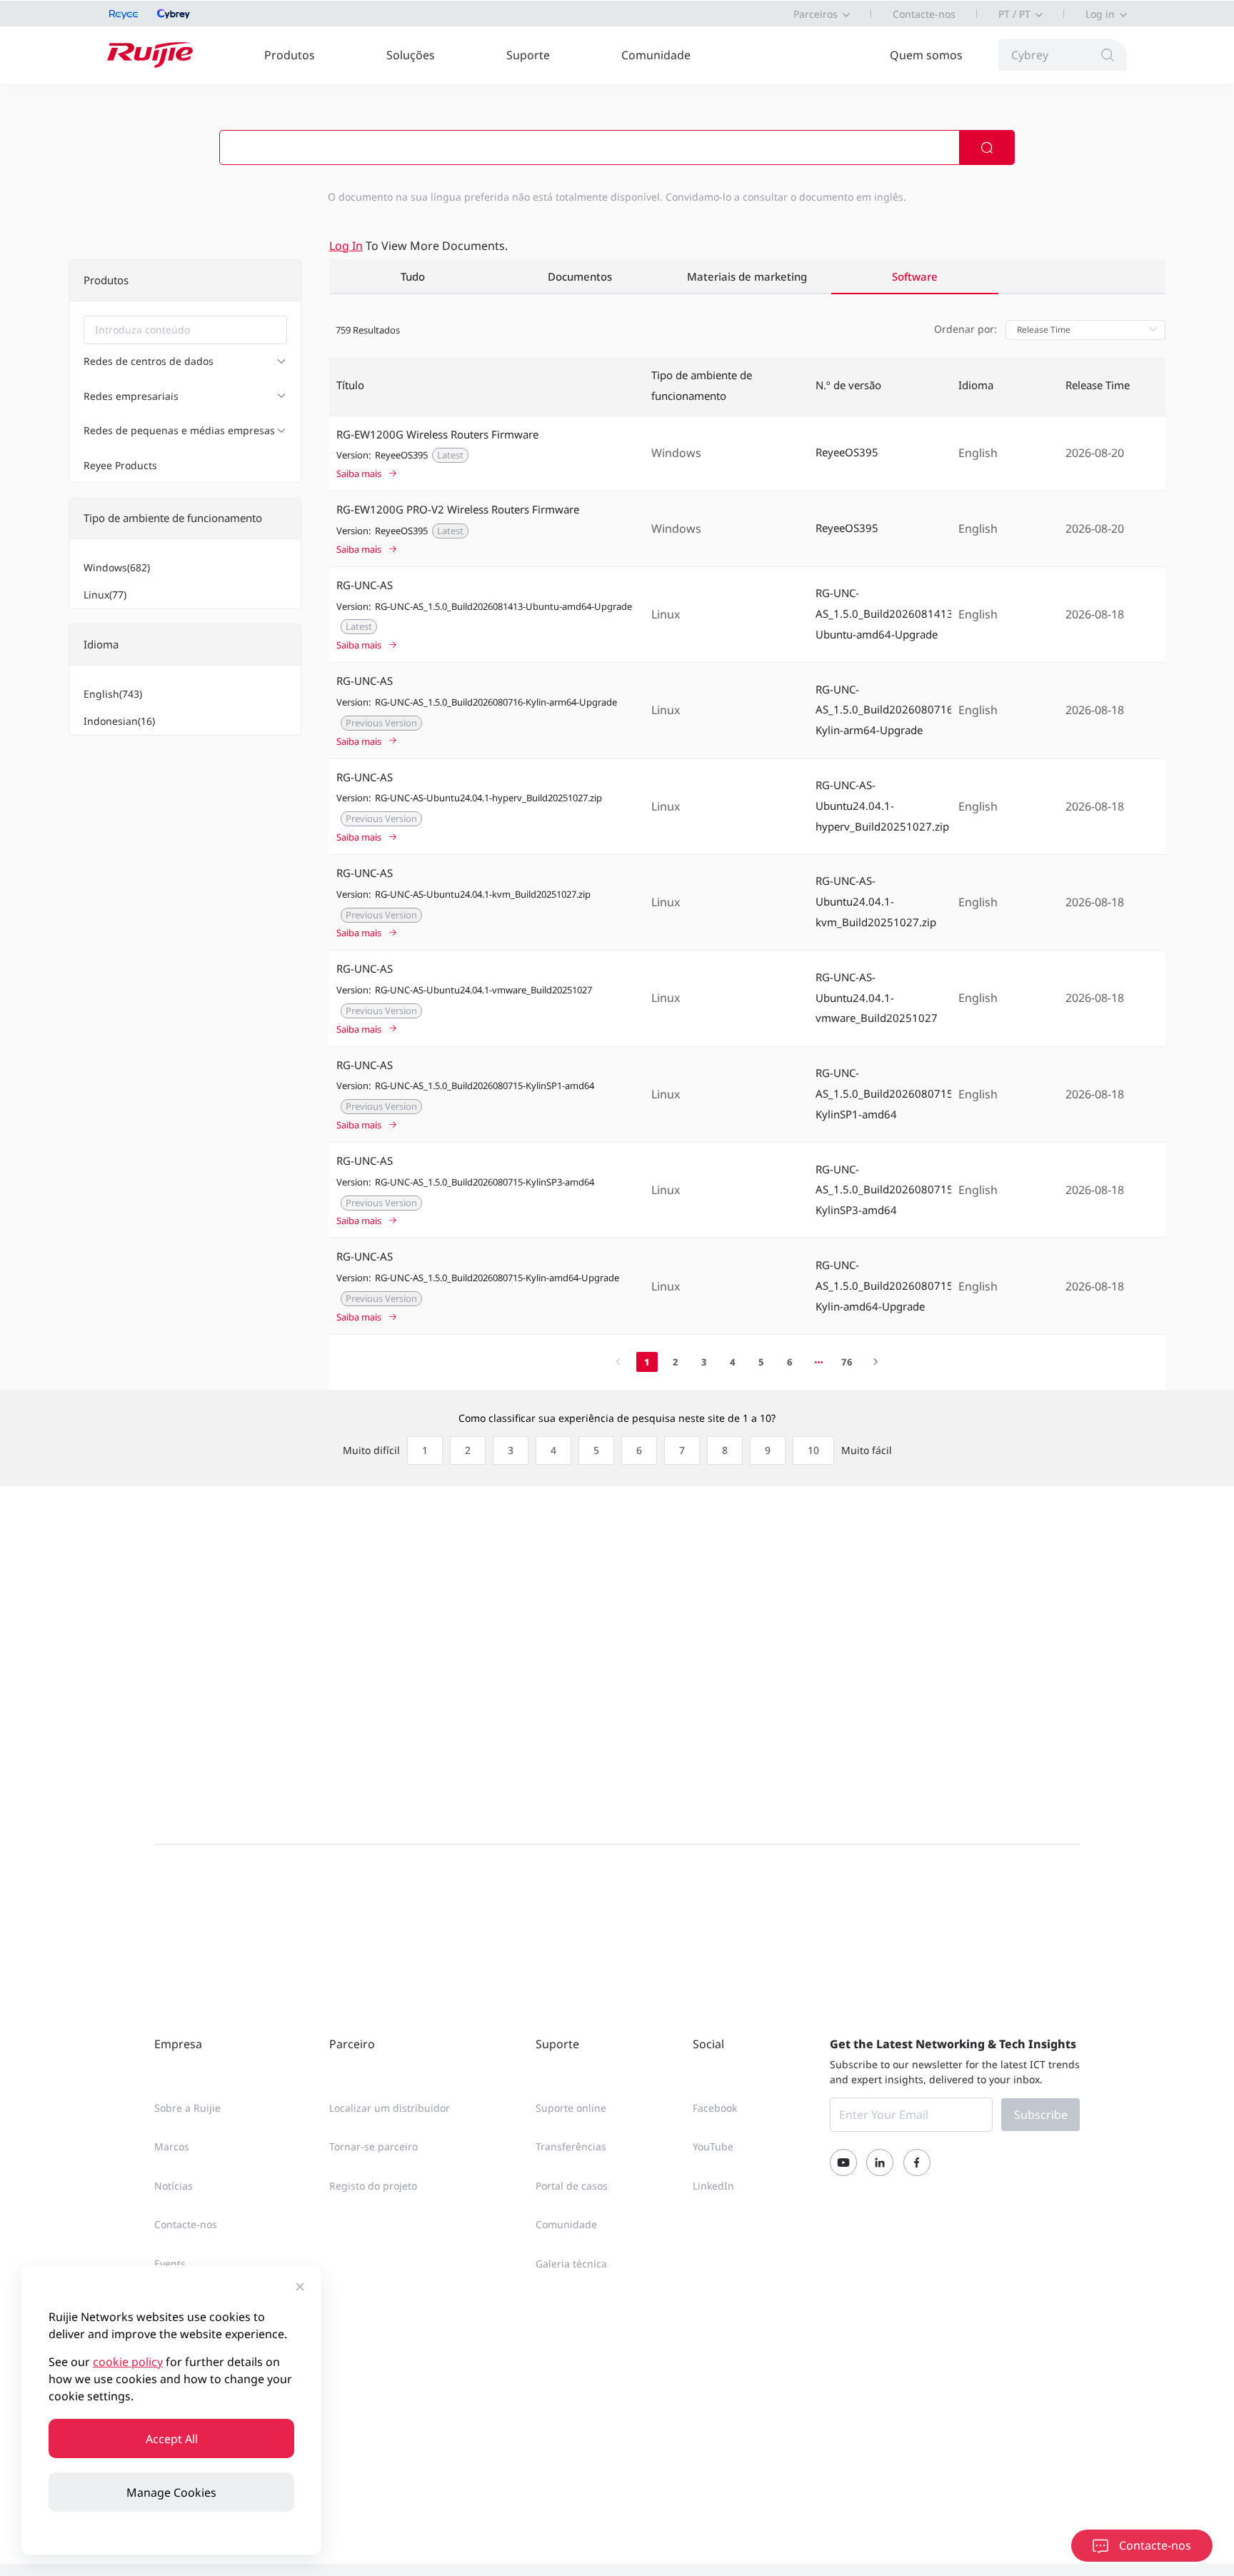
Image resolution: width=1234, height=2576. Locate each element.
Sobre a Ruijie (187, 2108)
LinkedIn (713, 2186)
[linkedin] (880, 2162)
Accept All (172, 2439)
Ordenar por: (965, 329)
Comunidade (656, 55)
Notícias (174, 2186)
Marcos (172, 2146)
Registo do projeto (373, 2186)
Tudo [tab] (413, 277)
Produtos (290, 55)
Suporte (528, 55)
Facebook (715, 2108)
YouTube (713, 2146)
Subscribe (1041, 2115)
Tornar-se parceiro (373, 2146)
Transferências (571, 2146)
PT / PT (1014, 14)
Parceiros (816, 14)
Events (170, 2264)
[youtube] (843, 2162)
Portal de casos (572, 2186)
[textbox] (185, 330)
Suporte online (571, 2108)
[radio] (421, 1450)
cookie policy (128, 2362)
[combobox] (185, 330)
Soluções (411, 55)
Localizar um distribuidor (390, 2108)
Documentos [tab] (580, 277)
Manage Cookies (171, 2492)
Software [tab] (915, 277)
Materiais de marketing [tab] (747, 277)
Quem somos (926, 55)
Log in (1100, 14)
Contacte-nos (924, 14)
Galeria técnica (571, 2264)
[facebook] (917, 2162)
